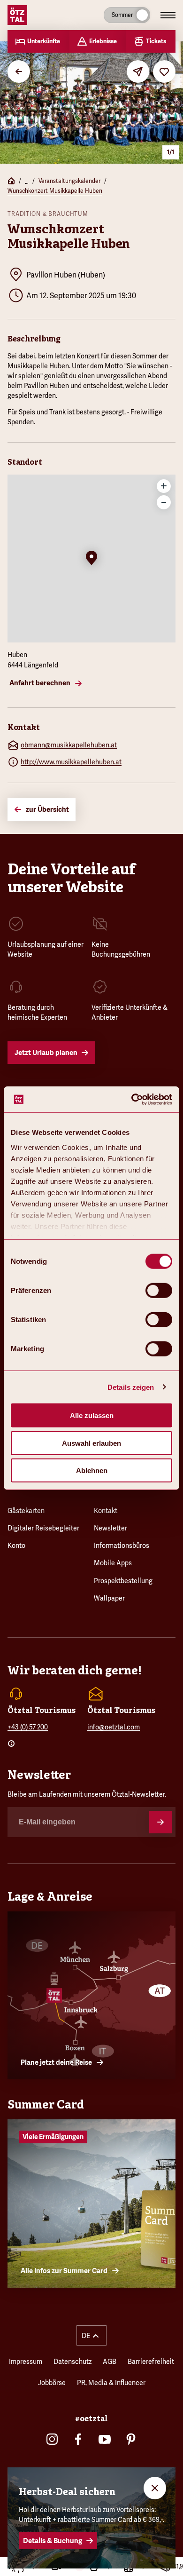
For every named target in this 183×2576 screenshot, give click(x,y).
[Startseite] (11, 182)
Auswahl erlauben (91, 1443)
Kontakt (106, 1511)
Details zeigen (131, 1387)
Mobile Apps (113, 1563)
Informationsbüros (122, 1546)
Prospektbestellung (123, 1581)
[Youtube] (105, 2439)
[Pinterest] (131, 2439)
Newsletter (111, 1528)
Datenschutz (72, 2362)
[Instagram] (52, 2439)
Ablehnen (92, 1470)
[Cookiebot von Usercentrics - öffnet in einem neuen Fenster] (132, 1099)
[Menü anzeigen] (168, 15)
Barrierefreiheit (151, 2362)
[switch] (159, 1291)
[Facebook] (78, 2439)
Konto (16, 1546)
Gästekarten (26, 1511)
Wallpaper (109, 1598)
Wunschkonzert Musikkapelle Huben (55, 191)
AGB (110, 2362)
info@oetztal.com (114, 1727)
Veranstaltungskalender (69, 181)
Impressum (26, 2362)
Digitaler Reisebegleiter (43, 1528)
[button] (91, 559)
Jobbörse (52, 2383)
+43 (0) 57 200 (28, 1727)
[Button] (160, 1822)
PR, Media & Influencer (111, 2383)
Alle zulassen (92, 1415)
